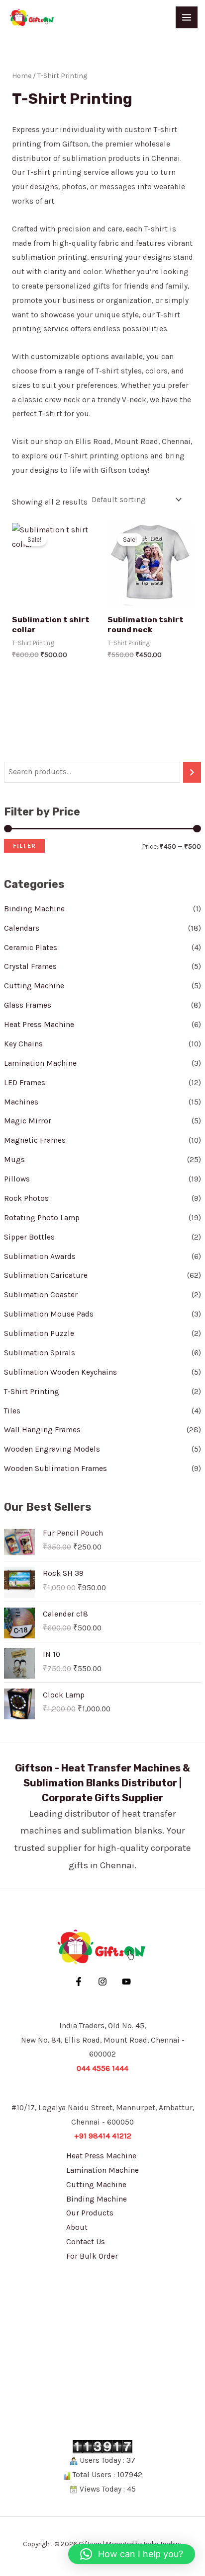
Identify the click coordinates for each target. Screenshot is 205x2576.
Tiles (12, 1411)
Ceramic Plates (31, 948)
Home (22, 76)
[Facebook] (79, 1982)
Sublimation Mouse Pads (49, 1314)
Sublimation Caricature (46, 1275)
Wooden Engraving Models (52, 1449)
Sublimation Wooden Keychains (60, 1372)
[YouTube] (126, 1982)
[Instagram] (102, 1982)
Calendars (22, 928)
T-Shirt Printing (32, 1392)
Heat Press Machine (39, 1025)
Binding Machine (34, 909)
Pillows (17, 1179)
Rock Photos (26, 1198)
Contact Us (86, 2242)
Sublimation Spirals (40, 1353)
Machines (21, 1102)
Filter (24, 846)
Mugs (14, 1160)
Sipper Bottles (29, 1237)
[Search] (192, 772)
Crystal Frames (30, 966)
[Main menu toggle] (187, 17)
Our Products (90, 2213)
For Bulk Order (92, 2256)
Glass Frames (28, 1005)
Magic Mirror (28, 1121)
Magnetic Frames (35, 1140)
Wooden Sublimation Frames (55, 1469)
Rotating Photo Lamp (42, 1218)
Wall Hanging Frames (42, 1430)
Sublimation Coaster (41, 1295)
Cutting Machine (34, 986)
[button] (132, 2554)
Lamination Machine (40, 1063)
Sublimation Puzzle (39, 1333)
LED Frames (25, 1083)
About (77, 2227)
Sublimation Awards (40, 1256)
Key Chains (23, 1044)
